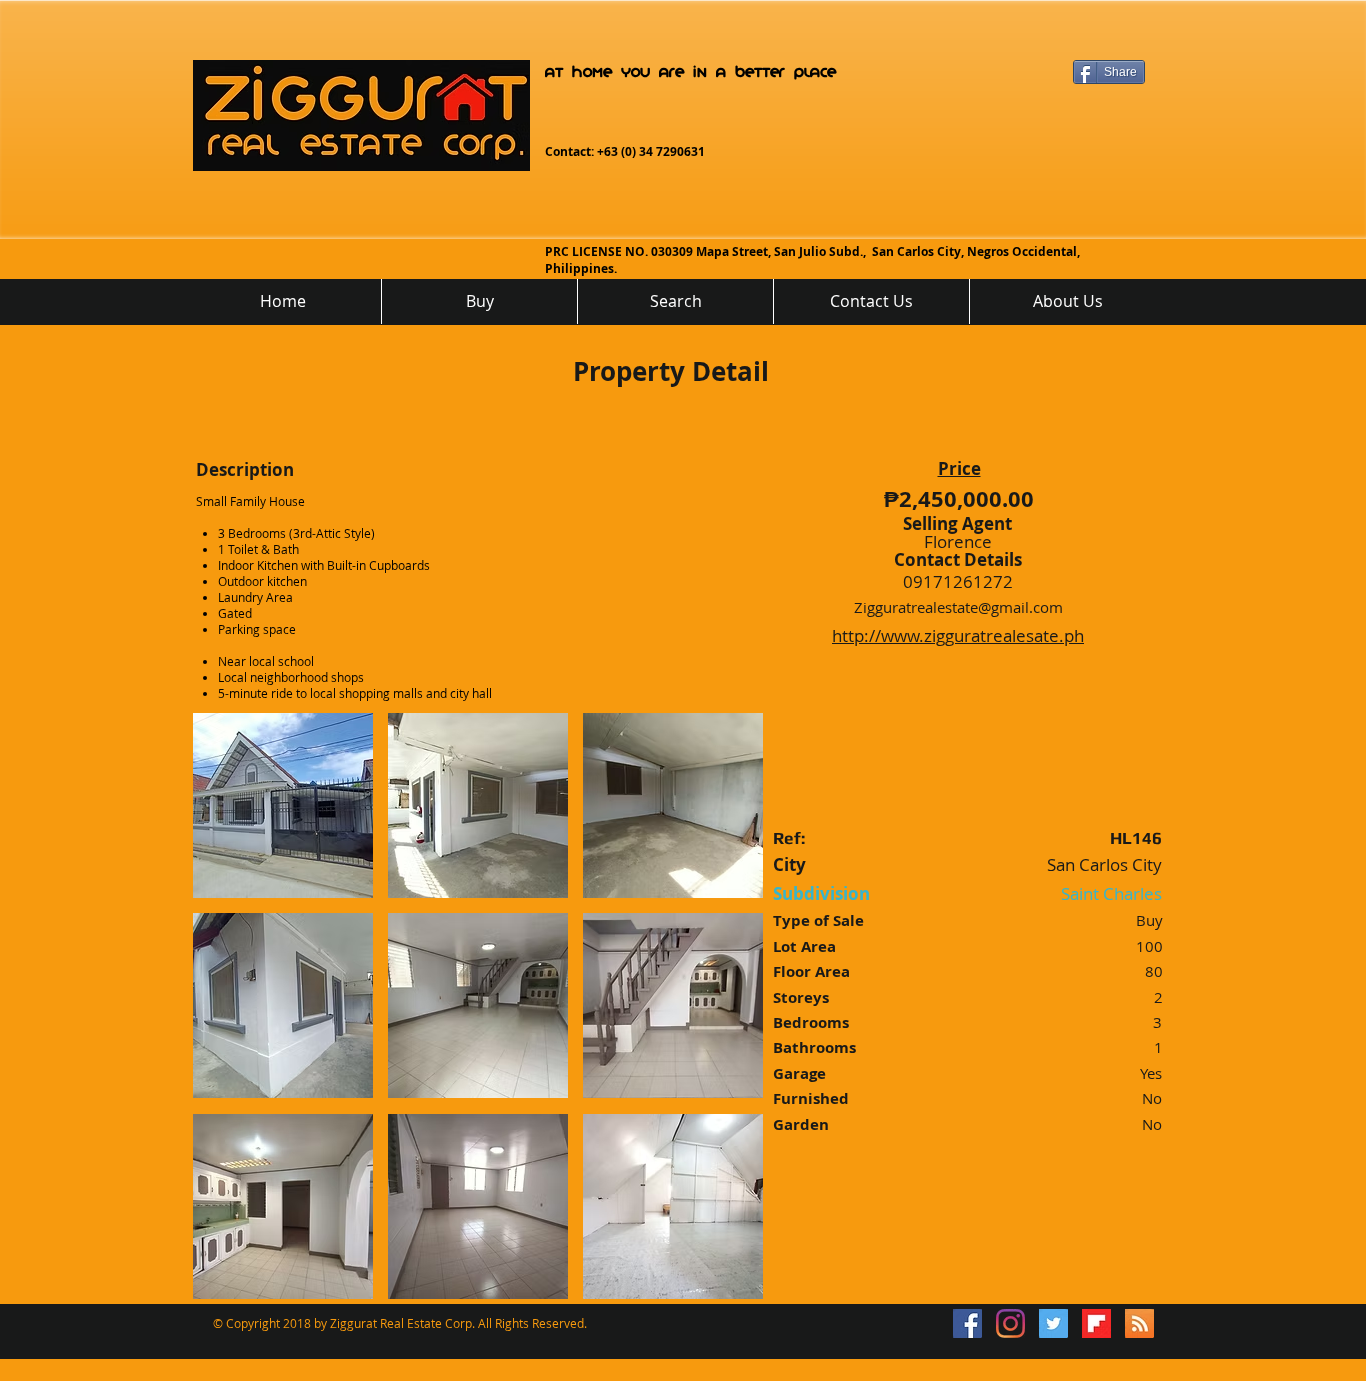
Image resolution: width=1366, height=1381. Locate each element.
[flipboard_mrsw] (1096, 1323)
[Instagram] (1010, 1323)
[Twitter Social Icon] (1053, 1323)
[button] (283, 805)
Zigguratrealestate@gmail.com (958, 607)
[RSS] (1139, 1323)
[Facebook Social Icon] (967, 1323)
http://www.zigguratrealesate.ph (958, 635)
